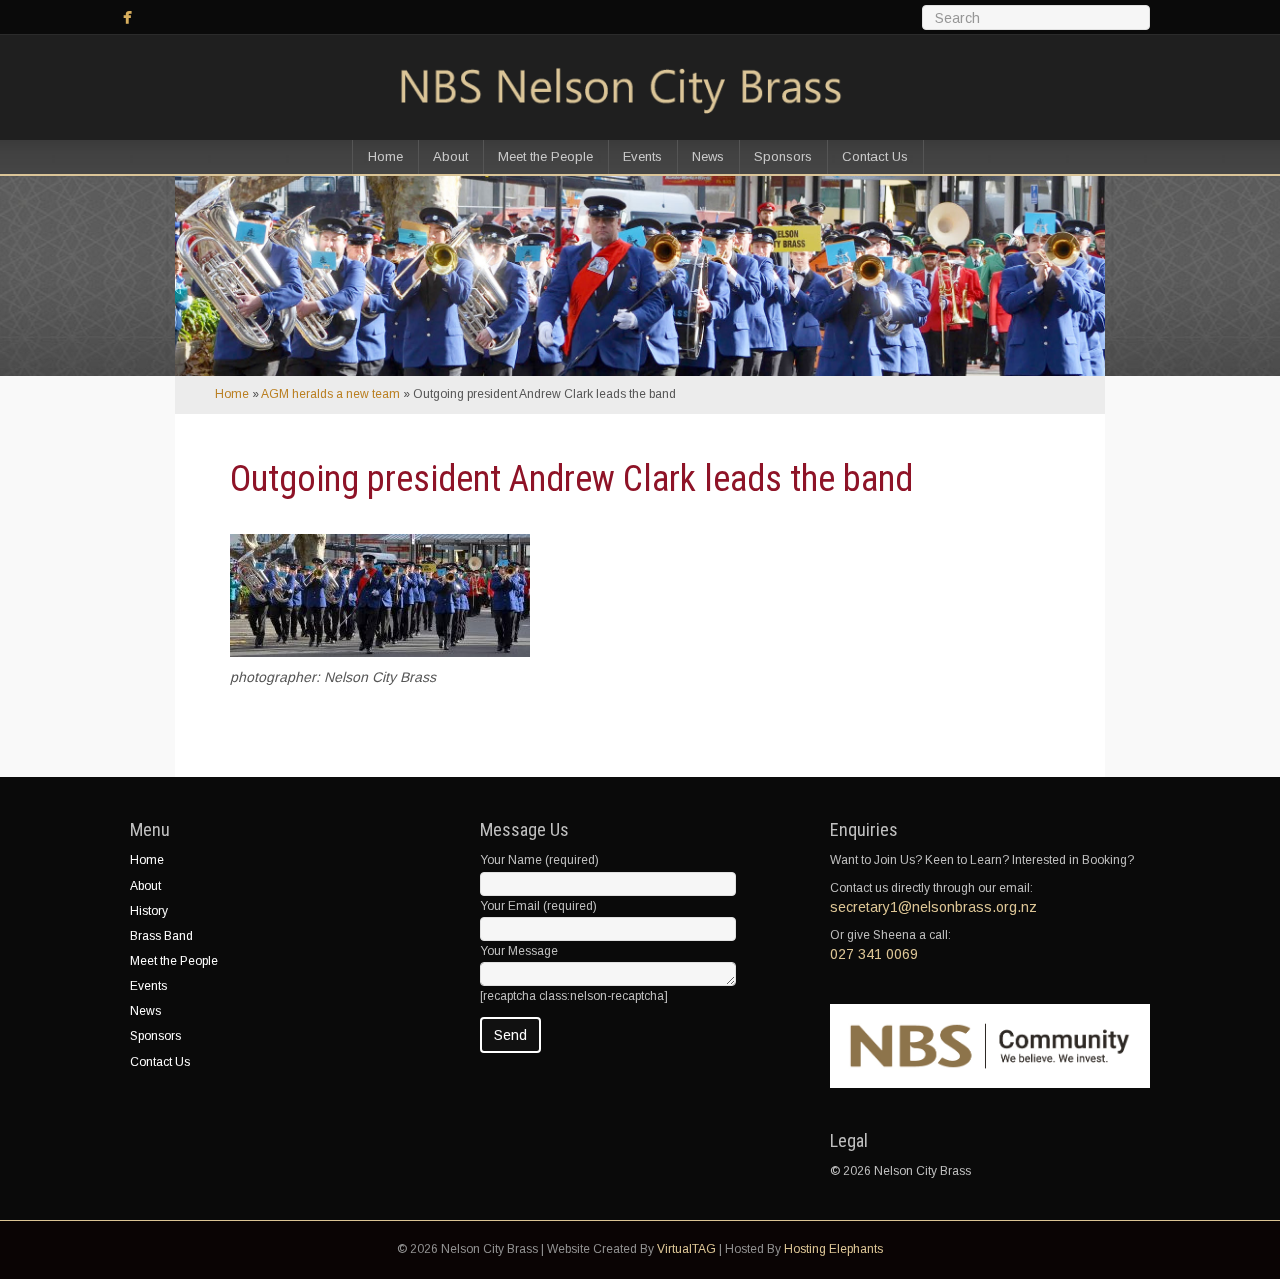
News (708, 156)
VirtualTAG (686, 1249)
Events (642, 156)
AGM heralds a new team (330, 394)
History (149, 911)
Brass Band (161, 936)
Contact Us (875, 156)
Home (385, 156)
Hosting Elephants (833, 1249)
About (450, 156)
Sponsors (783, 156)
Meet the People (545, 156)
